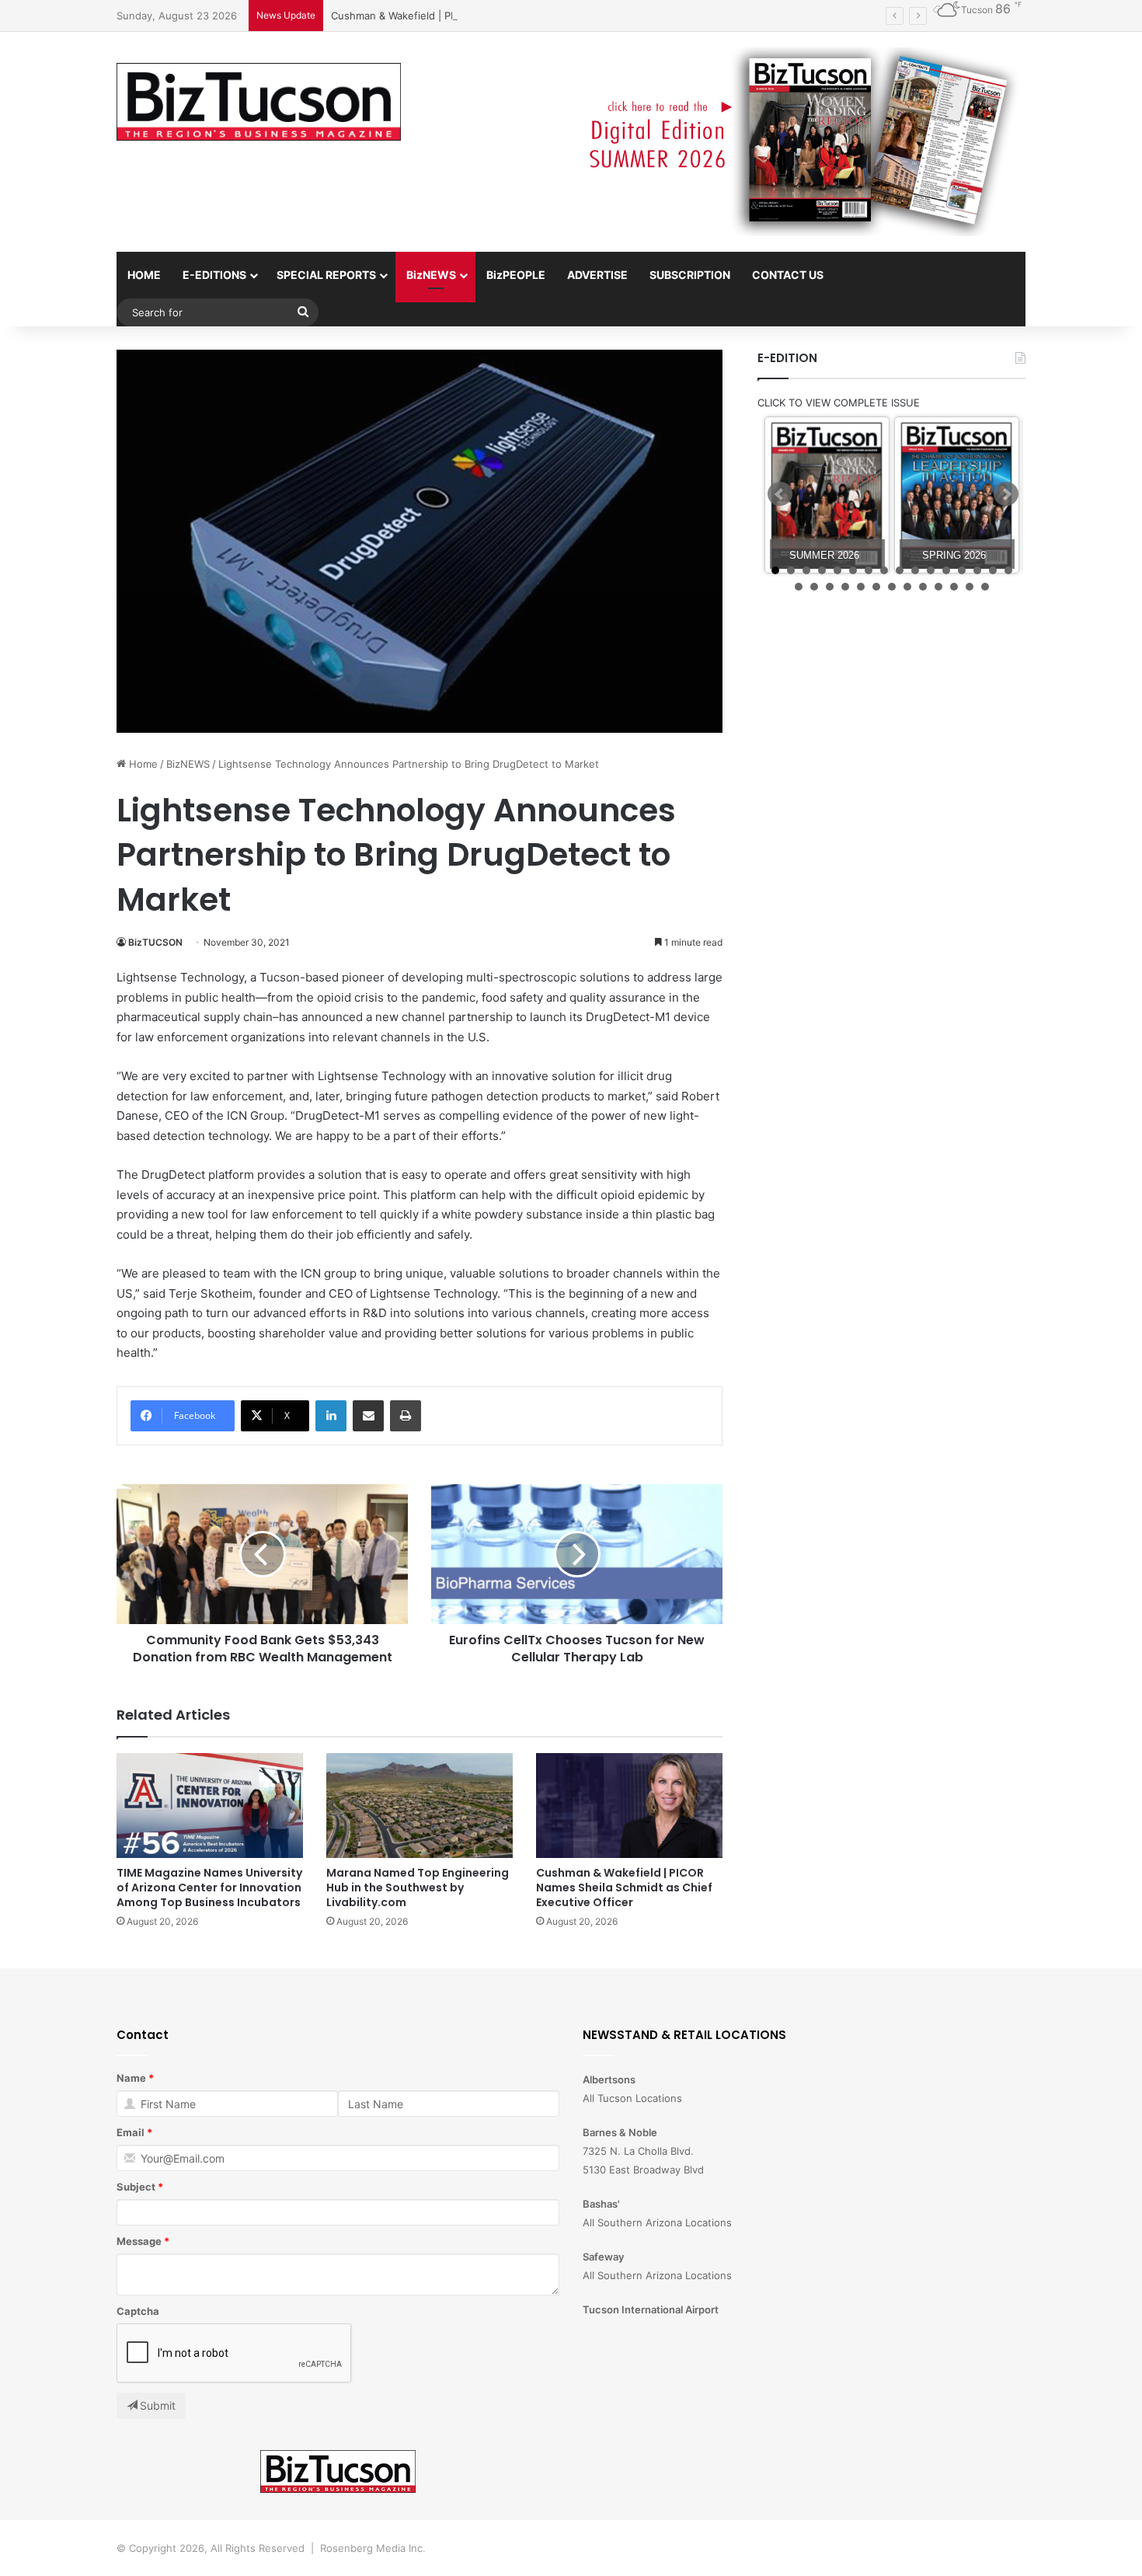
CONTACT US (788, 275)
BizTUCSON (155, 942)
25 (923, 587)
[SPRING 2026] (957, 495)
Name (131, 2078)
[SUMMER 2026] (827, 495)
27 (954, 587)
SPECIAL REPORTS (326, 275)
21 (861, 587)
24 (907, 587)
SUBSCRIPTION (690, 275)
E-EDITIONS (214, 275)
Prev (780, 494)
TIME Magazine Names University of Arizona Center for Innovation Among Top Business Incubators (209, 1888)
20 (845, 587)
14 (977, 570)
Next (1006, 494)
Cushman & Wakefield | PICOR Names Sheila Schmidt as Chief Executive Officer (522, 16)
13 (962, 570)
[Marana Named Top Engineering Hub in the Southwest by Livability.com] (420, 1806)
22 (876, 587)
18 (814, 587)
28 (970, 587)
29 (985, 587)
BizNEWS (431, 275)
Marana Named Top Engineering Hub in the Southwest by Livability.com (418, 1888)
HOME (144, 275)
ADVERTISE (597, 275)
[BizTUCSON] (259, 102)
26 (938, 587)
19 (830, 587)
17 (799, 587)
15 (993, 570)
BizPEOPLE (516, 275)
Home (142, 764)
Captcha (138, 2311)
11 (931, 570)
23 (892, 587)
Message (139, 2241)
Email (131, 2132)
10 (915, 570)
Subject (136, 2187)
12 (946, 570)
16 (1008, 570)
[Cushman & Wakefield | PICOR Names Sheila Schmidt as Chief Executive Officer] (629, 1806)
